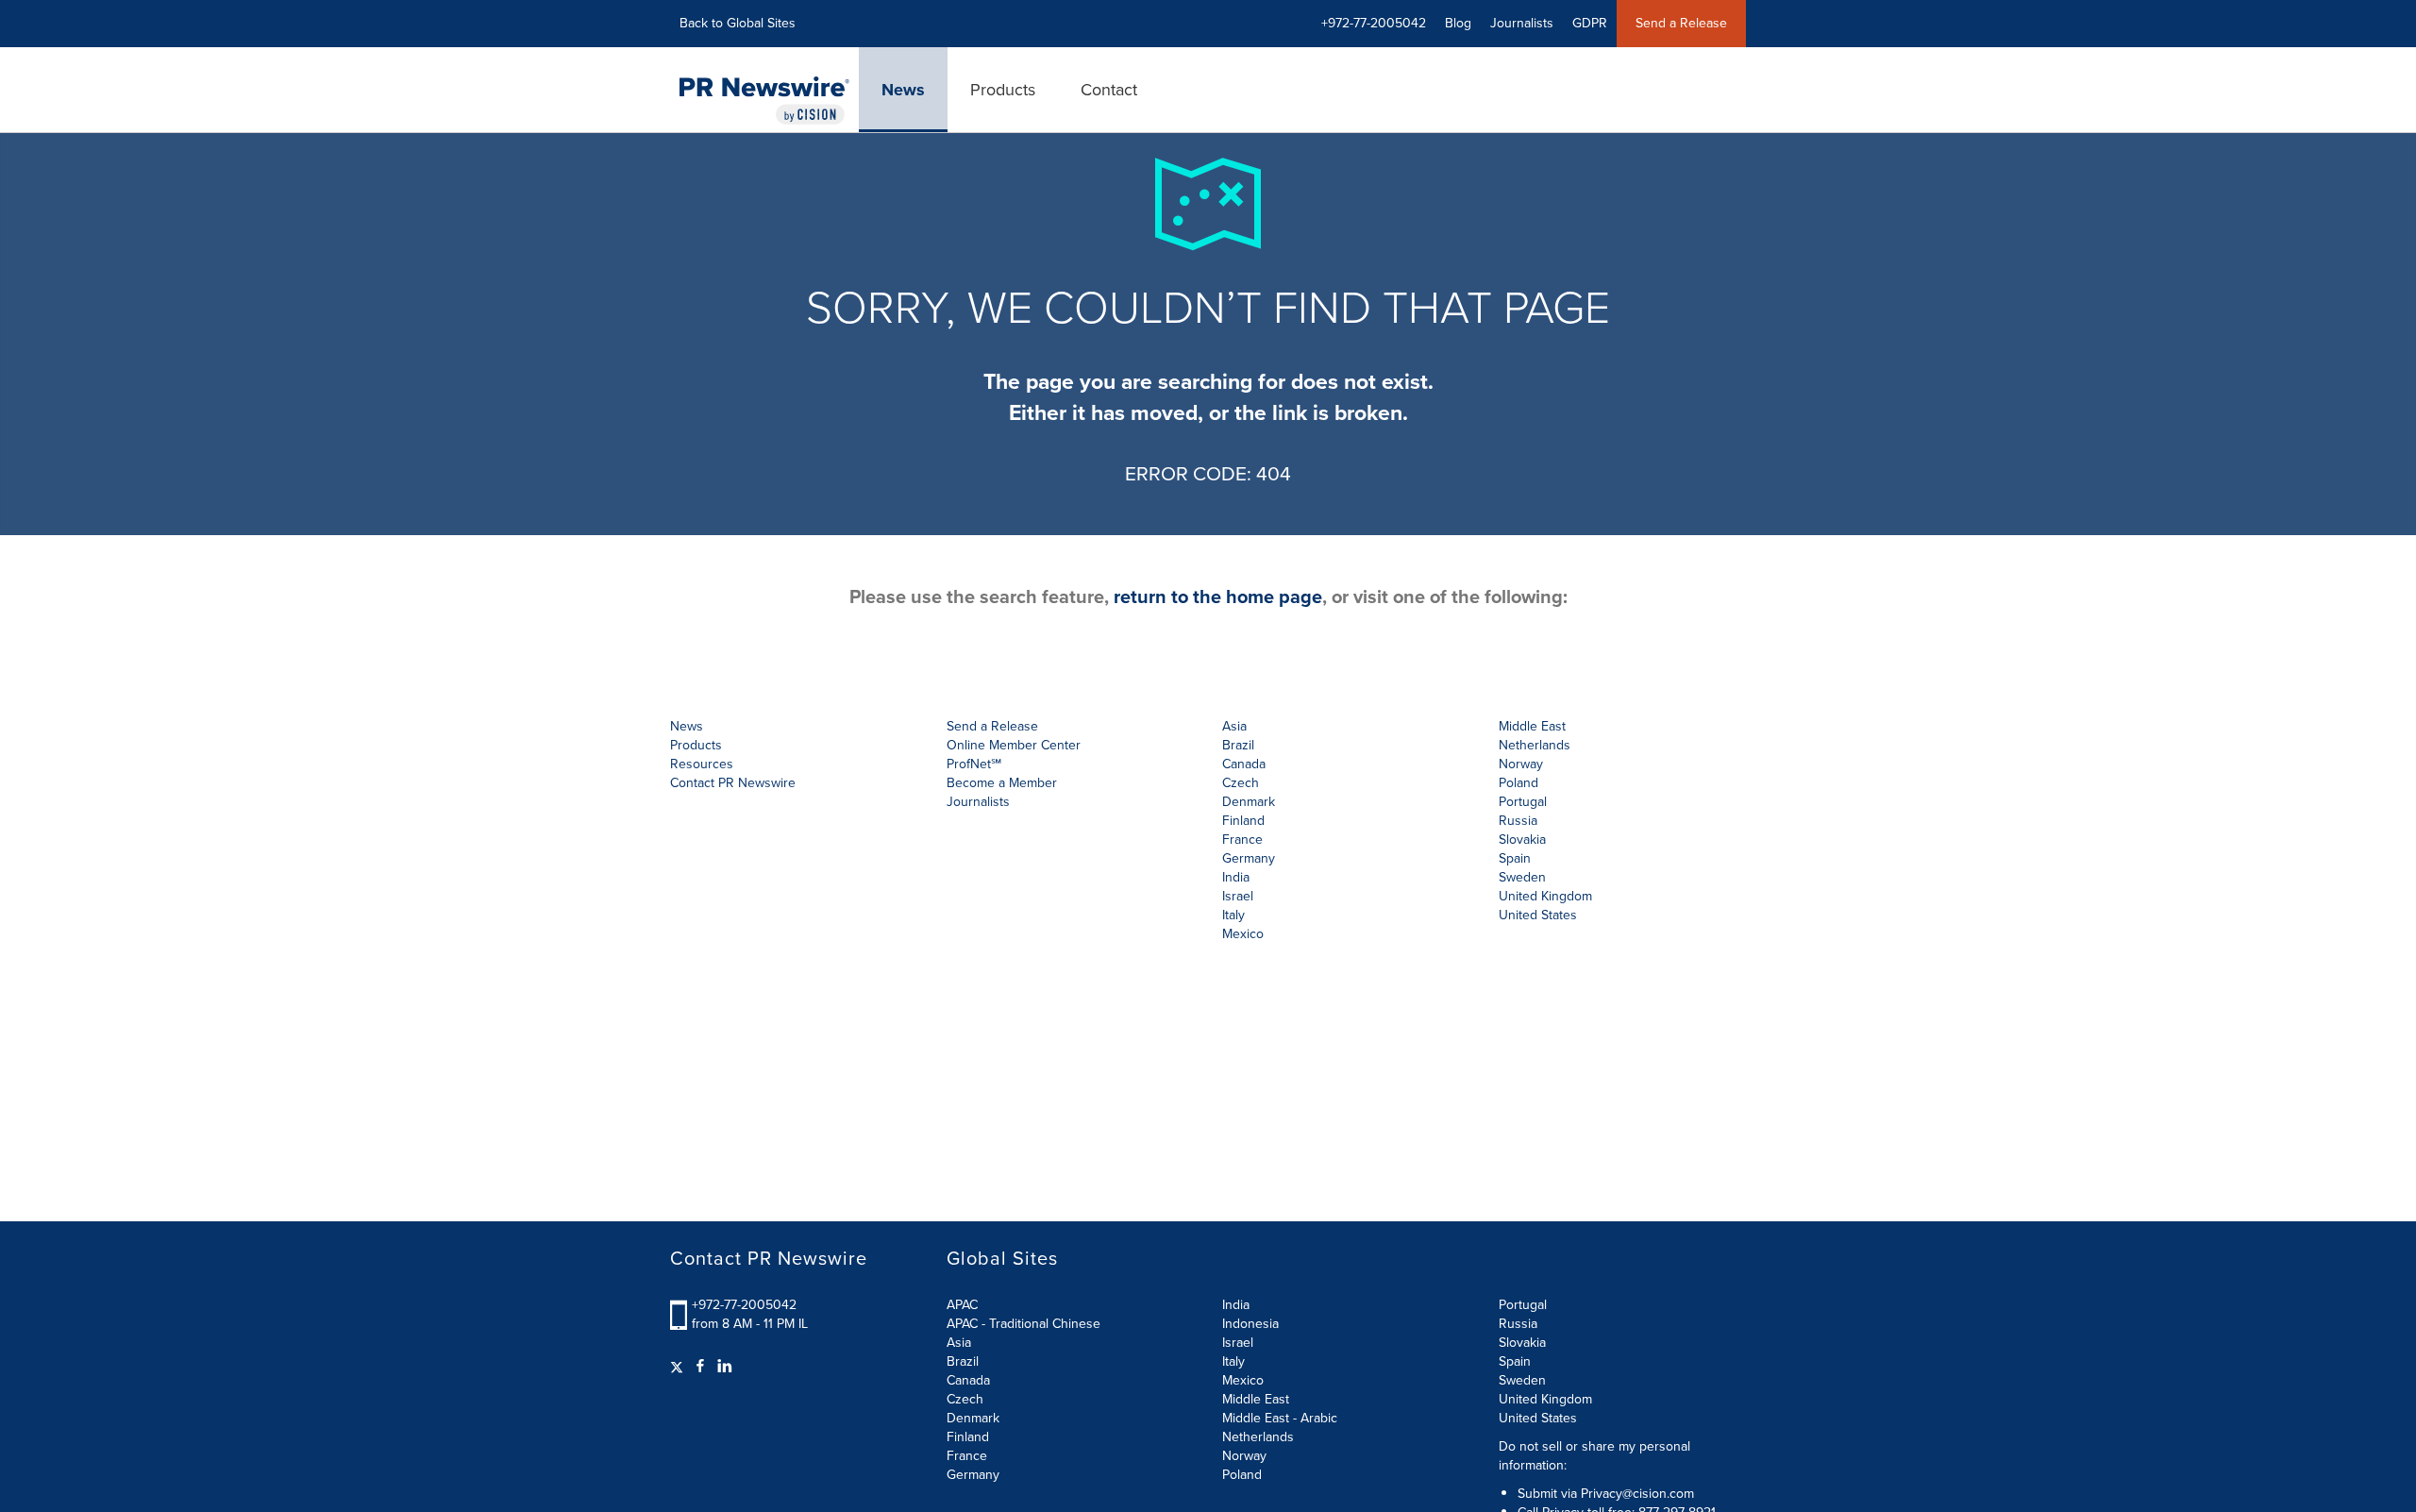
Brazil (1238, 745)
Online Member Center (1014, 745)
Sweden (1522, 1380)
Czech (965, 1399)
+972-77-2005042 (744, 1305)
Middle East (1256, 1399)
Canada (1244, 764)
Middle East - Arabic (1280, 1418)
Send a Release (1681, 23)
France (967, 1456)
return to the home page (1218, 596)
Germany (973, 1475)
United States (1538, 915)
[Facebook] (700, 1367)
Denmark (973, 1418)
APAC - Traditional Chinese (1023, 1324)
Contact (1109, 90)
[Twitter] (679, 1367)
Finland (968, 1437)
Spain (1515, 1361)
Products (1003, 90)
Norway (1244, 1456)
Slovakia (1522, 1343)
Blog (1458, 23)
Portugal (1523, 1305)
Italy (1233, 1361)
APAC (962, 1305)
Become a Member (1002, 783)
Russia (1518, 1324)
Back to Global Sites (738, 23)
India (1236, 1305)
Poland (1242, 1475)
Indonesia (1250, 1324)
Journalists (1522, 23)
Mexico (1243, 934)
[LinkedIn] (725, 1367)
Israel (1238, 1343)
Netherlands (1258, 1437)
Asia (1234, 726)
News (903, 90)
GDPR (1590, 23)
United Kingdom (1545, 896)
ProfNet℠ (974, 764)
